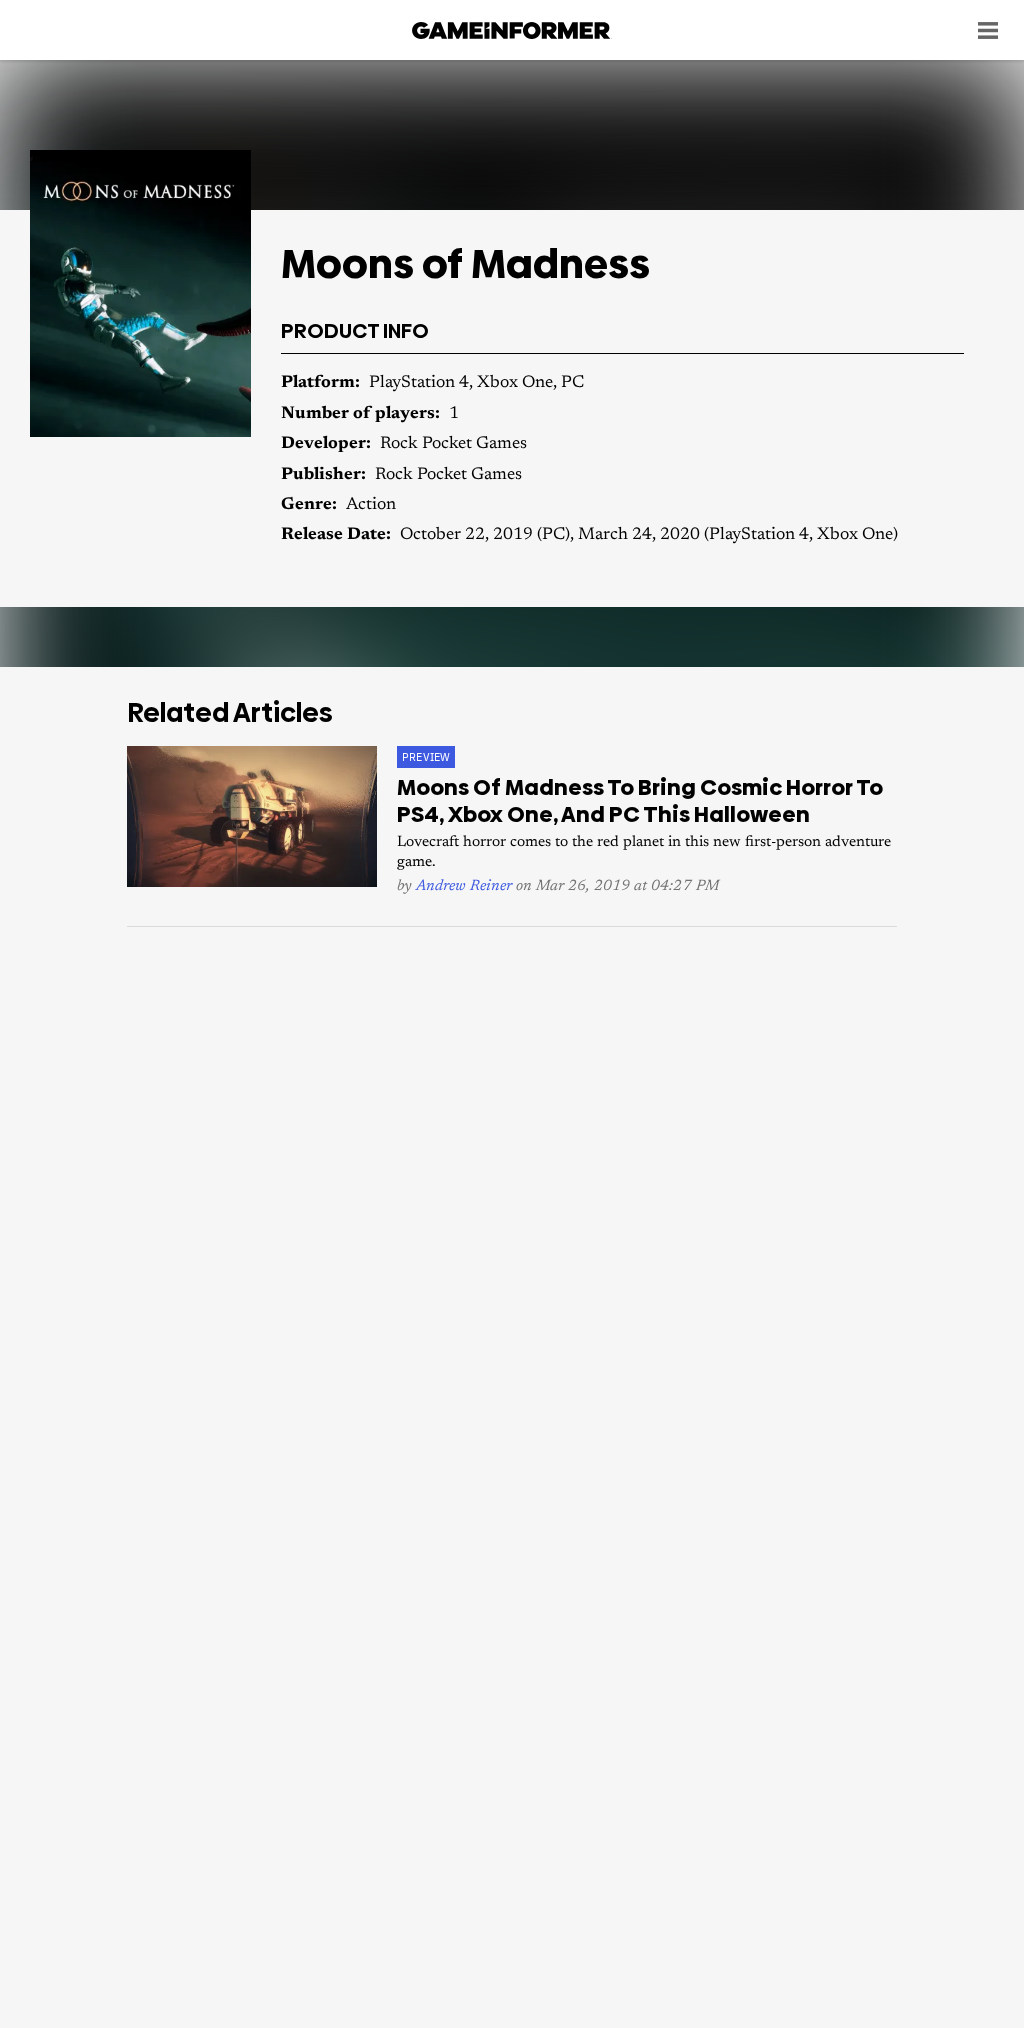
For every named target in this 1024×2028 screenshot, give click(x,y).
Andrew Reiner (464, 886)
